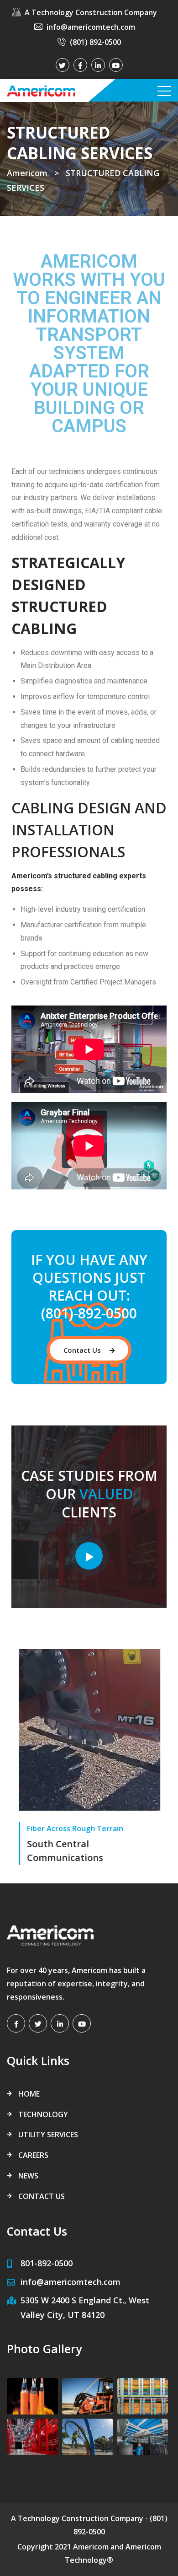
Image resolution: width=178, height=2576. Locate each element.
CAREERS (33, 2155)
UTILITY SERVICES (48, 2135)
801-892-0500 (47, 2263)
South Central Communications (65, 1851)
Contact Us (83, 1350)
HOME (29, 2094)
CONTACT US (42, 2196)
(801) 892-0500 (95, 42)
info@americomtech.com (91, 27)
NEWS (28, 2176)
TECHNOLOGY (43, 2114)
